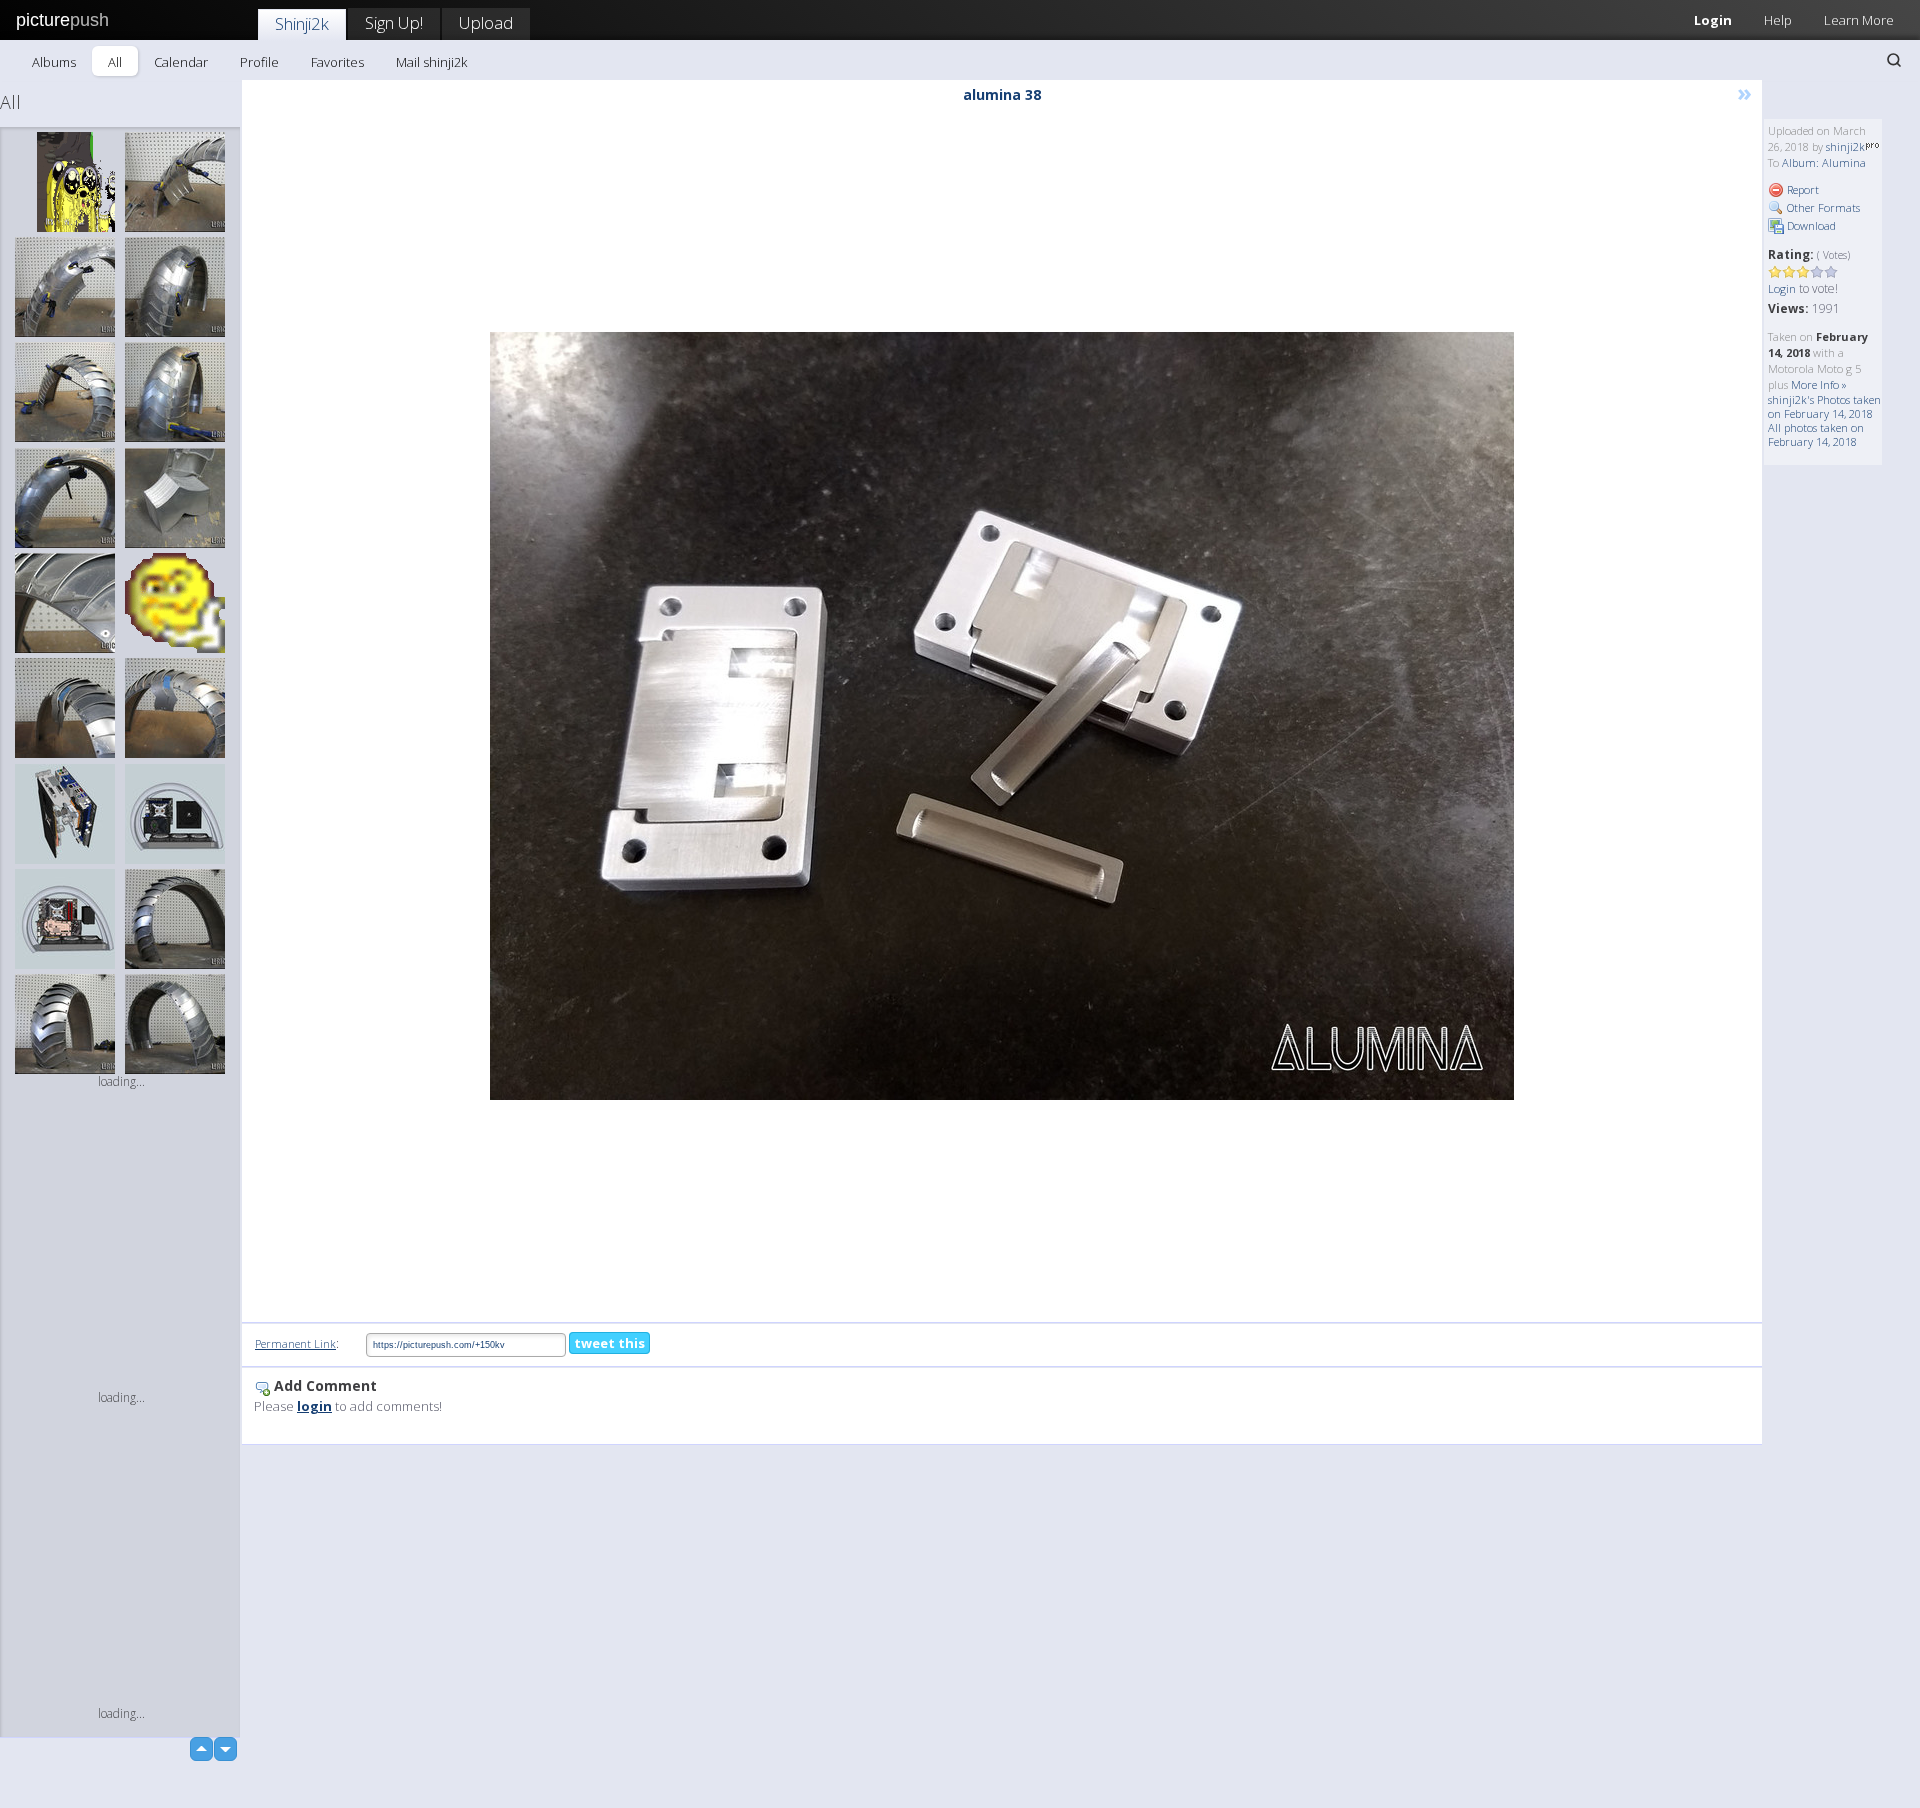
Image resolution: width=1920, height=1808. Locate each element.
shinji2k (1845, 146)
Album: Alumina (1824, 162)
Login (1713, 20)
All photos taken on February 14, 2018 (1816, 434)
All (115, 62)
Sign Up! (394, 22)
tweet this (609, 1343)
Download (1810, 225)
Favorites (337, 62)
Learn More (1859, 20)
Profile (259, 62)
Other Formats (1822, 207)
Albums (54, 62)
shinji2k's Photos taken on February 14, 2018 (1824, 406)
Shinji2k (302, 23)
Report (1801, 189)
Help (1778, 20)
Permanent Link (295, 1343)
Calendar (181, 62)
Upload (486, 22)
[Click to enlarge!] (1002, 716)
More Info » (1819, 384)
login (314, 1406)
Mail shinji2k (431, 62)
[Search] (1894, 60)
